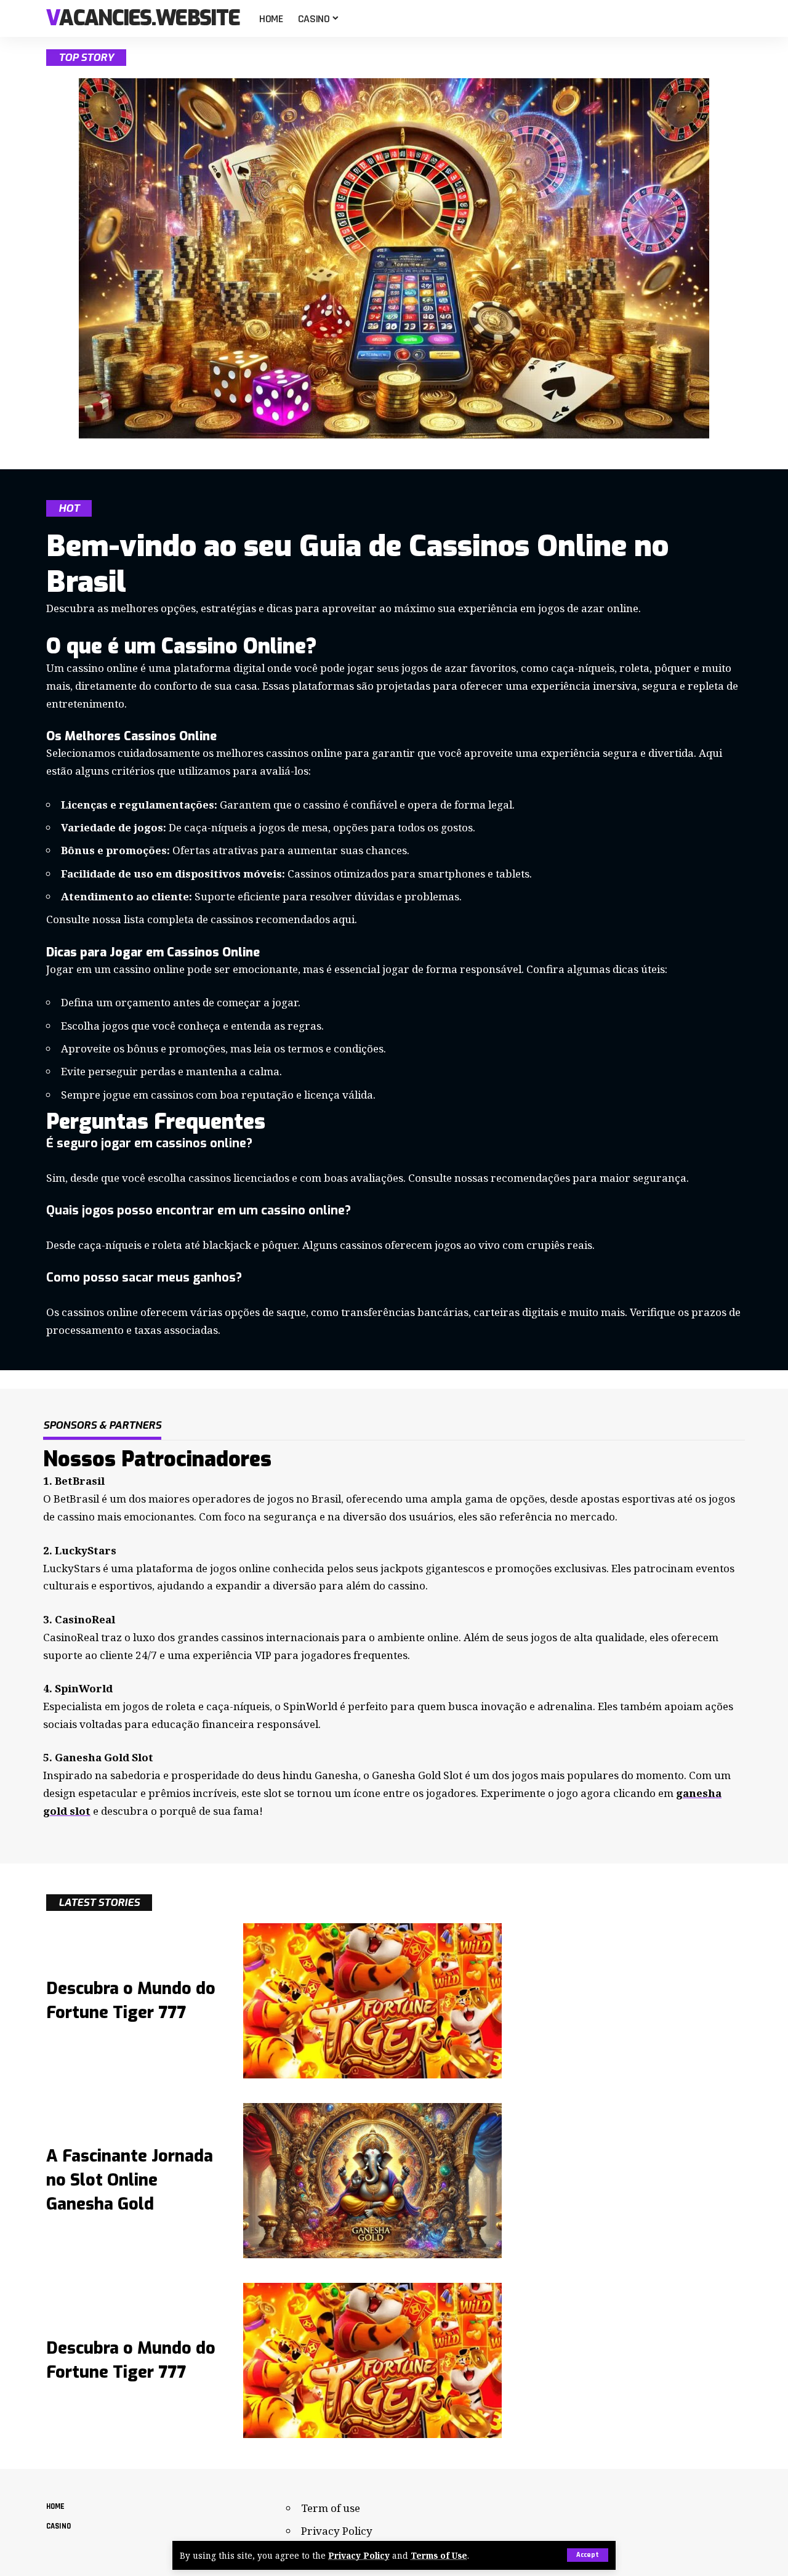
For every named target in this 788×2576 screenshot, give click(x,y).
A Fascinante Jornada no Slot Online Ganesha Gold (130, 2180)
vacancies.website (143, 19)
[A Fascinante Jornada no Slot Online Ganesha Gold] (372, 2181)
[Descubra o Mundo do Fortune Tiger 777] (372, 2001)
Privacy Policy (359, 2555)
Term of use (331, 2508)
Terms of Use (439, 2555)
